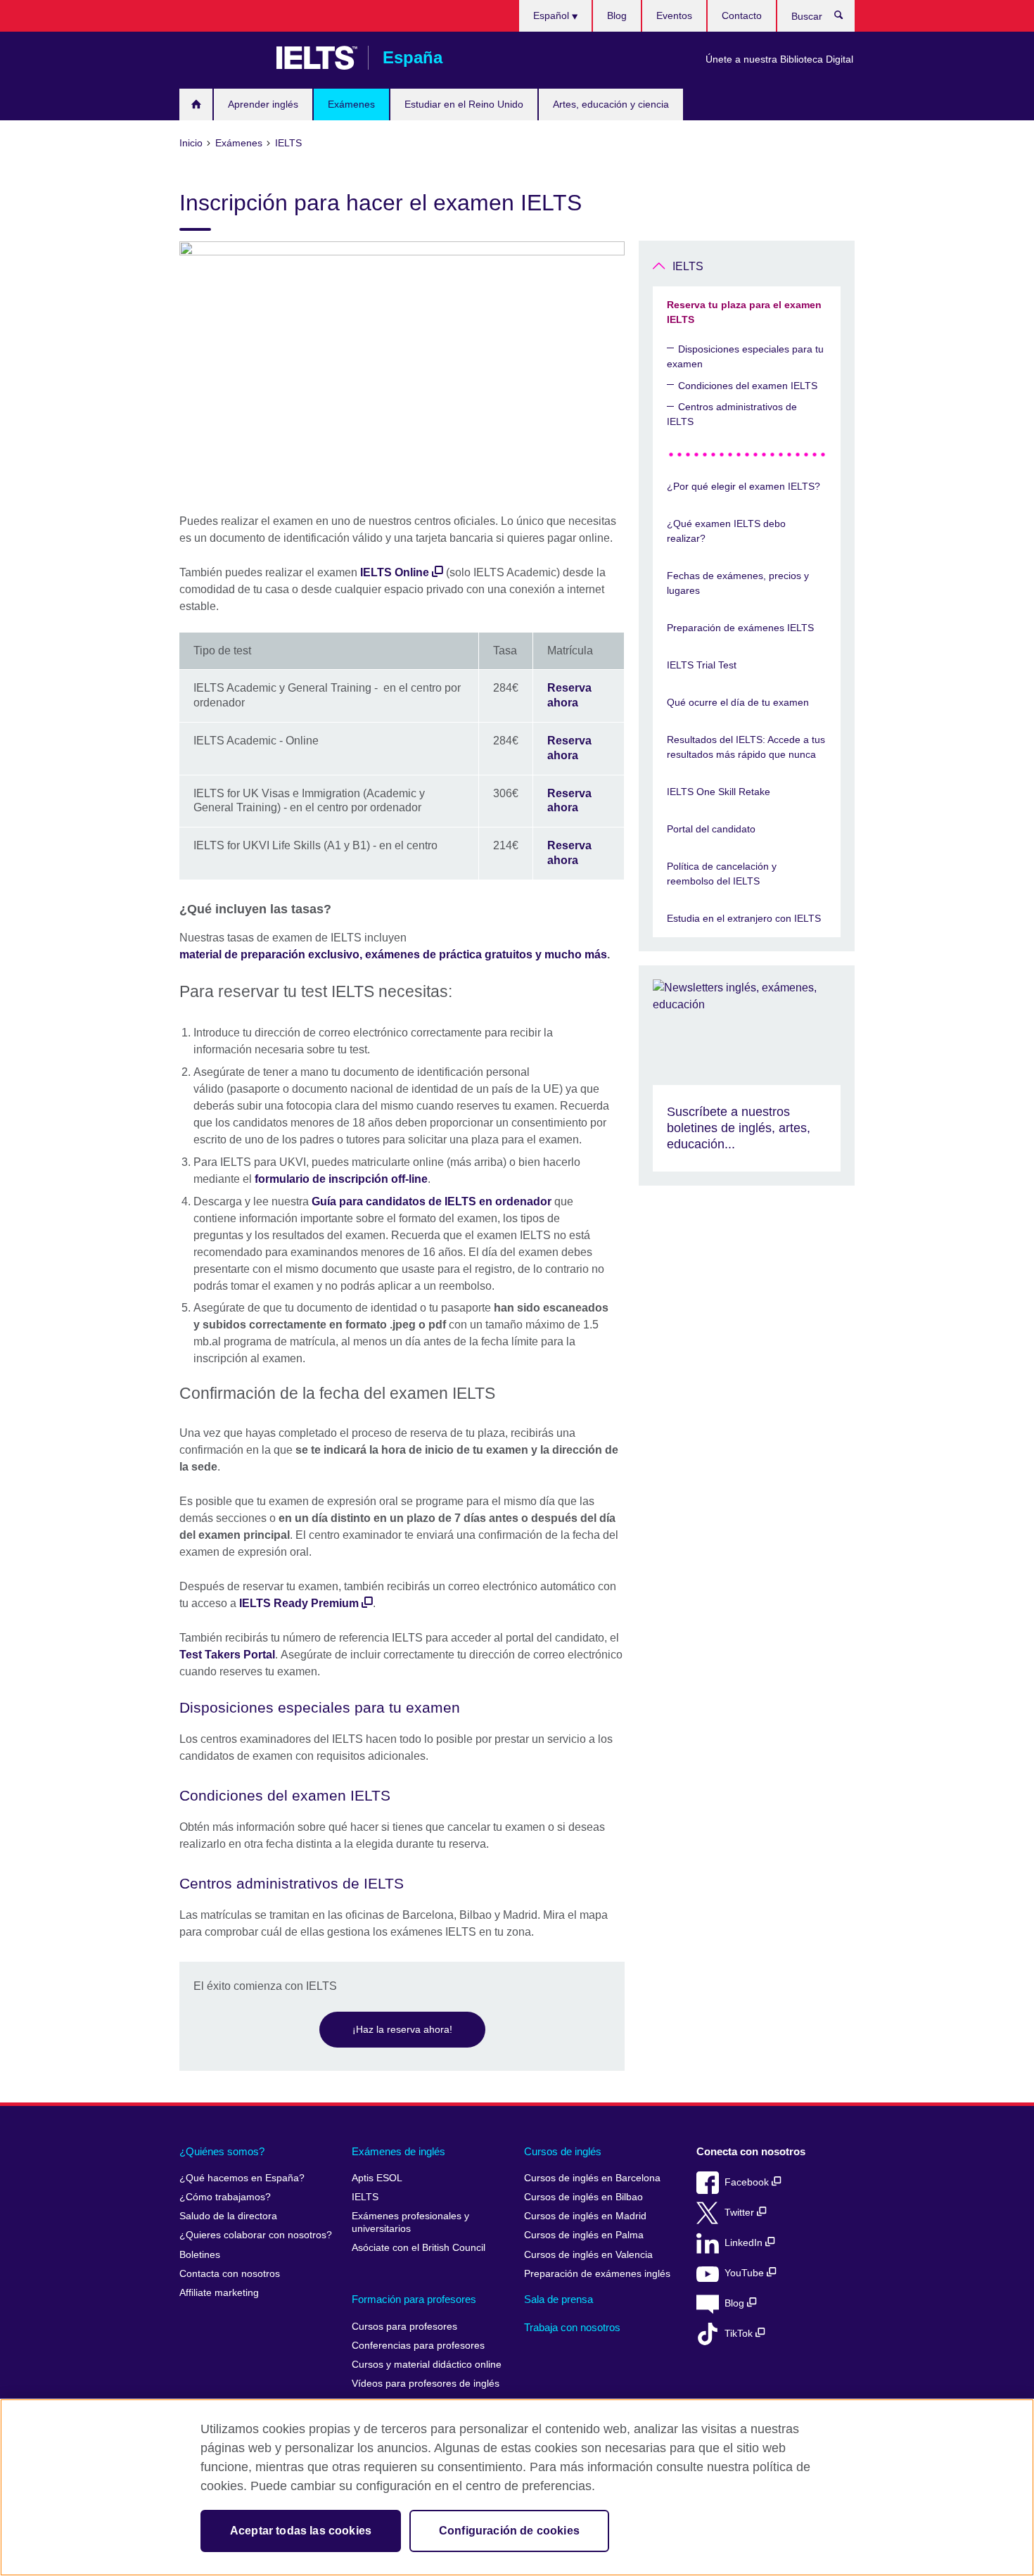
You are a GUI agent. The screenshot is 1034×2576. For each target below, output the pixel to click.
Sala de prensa (559, 2299)
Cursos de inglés (563, 2151)
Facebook (748, 2182)
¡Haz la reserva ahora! (402, 2029)
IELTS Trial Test (702, 665)
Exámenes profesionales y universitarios (410, 2222)
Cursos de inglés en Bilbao (583, 2197)
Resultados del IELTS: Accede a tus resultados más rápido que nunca (746, 747)
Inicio (196, 104)
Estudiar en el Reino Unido (464, 104)
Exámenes (351, 104)
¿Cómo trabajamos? (225, 2197)
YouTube (746, 2273)
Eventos (674, 15)
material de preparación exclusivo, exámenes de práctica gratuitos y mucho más (393, 954)
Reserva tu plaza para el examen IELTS (744, 312)
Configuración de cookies (509, 2531)
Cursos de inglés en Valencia (588, 2255)
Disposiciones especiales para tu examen (745, 356)
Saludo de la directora (228, 2216)
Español (553, 15)
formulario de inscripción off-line (341, 1179)
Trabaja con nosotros (572, 2327)
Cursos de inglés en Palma (584, 2235)
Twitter (741, 2213)
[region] (517, 2487)
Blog (617, 15)
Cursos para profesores (404, 2327)
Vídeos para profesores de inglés (426, 2384)
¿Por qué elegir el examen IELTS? (743, 486)
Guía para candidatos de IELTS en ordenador (432, 1201)
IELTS (688, 266)
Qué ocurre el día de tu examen (738, 702)
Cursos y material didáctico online (427, 2365)
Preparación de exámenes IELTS (740, 628)
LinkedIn (745, 2243)
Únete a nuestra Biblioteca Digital (779, 59)
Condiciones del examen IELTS (748, 386)
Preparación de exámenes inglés (597, 2274)
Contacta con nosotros (230, 2274)
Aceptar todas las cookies (301, 2531)
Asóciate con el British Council (419, 2248)
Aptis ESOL (377, 2178)
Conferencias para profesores (418, 2346)
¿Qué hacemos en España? (242, 2178)
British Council (221, 58)
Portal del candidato (711, 829)
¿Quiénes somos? (222, 2151)
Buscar (846, 18)
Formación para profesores (414, 2299)
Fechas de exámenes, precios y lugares (738, 583)
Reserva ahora (569, 695)
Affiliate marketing (219, 2293)
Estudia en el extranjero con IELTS (744, 918)
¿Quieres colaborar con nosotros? (256, 2235)
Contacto (742, 15)
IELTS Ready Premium (299, 1603)
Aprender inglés (263, 104)
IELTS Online (395, 572)
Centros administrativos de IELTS (732, 414)
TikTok (740, 2334)
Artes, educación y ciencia (611, 104)
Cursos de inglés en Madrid (585, 2216)
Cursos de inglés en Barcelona (592, 2178)
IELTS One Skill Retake (719, 792)
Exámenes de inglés (398, 2151)
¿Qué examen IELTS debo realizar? (726, 531)
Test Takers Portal (227, 1655)
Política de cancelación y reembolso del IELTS (722, 874)
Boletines (200, 2255)
